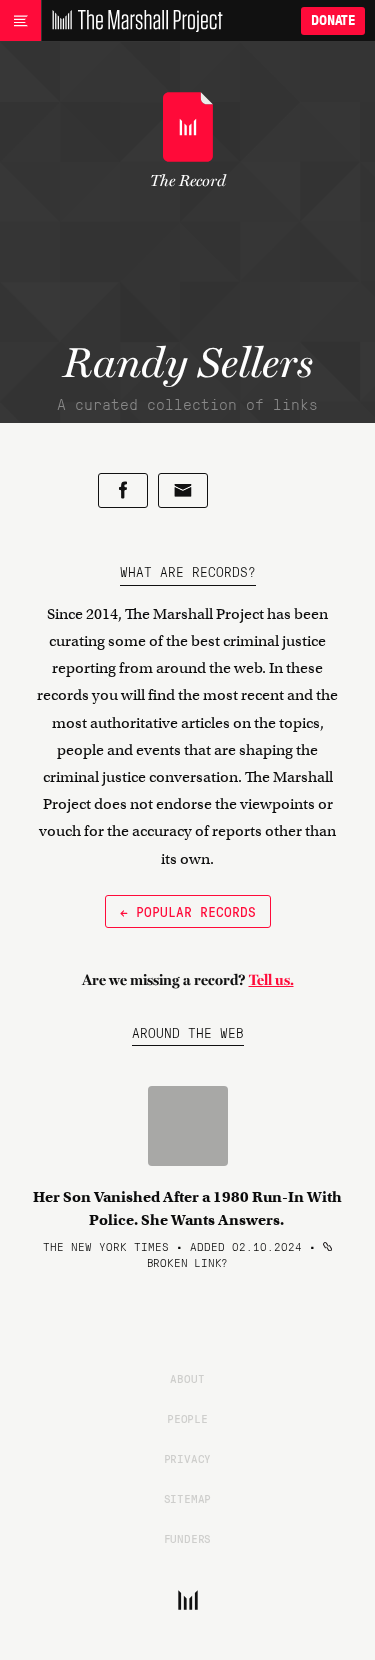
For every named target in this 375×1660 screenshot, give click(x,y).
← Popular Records (188, 911)
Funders (188, 1538)
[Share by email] (183, 490)
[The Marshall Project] (132, 21)
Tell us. (271, 980)
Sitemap (188, 1498)
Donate (333, 20)
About (187, 1378)
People (187, 1418)
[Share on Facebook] (123, 490)
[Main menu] (20, 21)
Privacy (188, 1458)
